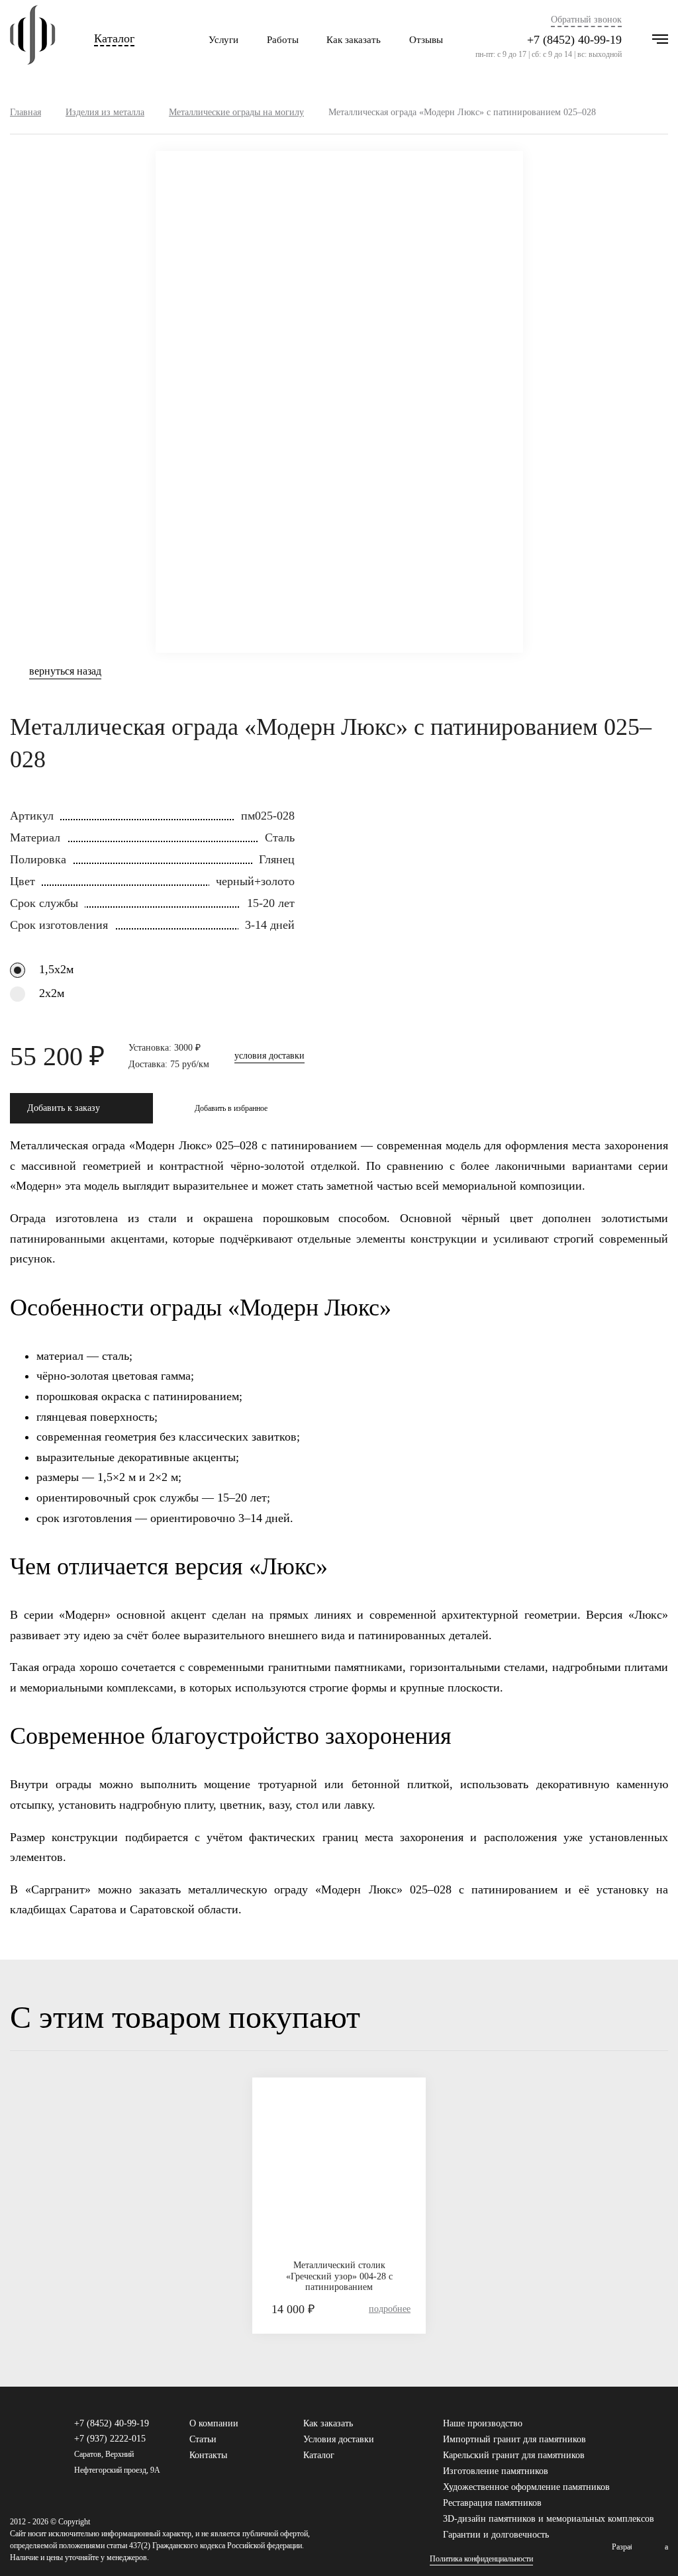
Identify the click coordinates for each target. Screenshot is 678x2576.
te (662, 2430)
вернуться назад (65, 671)
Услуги (223, 40)
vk (630, 2430)
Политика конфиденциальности (481, 2559)
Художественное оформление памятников (526, 2487)
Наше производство (483, 2423)
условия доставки (269, 1056)
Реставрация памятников (492, 2503)
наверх (648, 2546)
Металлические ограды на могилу (236, 112)
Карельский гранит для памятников (514, 2455)
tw (646, 2430)
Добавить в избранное (231, 1108)
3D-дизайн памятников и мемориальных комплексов (549, 2519)
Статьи (203, 2439)
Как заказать (354, 40)
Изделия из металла (105, 112)
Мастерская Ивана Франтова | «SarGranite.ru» (33, 40)
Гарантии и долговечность (496, 2535)
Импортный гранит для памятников (514, 2439)
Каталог (114, 39)
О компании (214, 2423)
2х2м (52, 993)
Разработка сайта (640, 2547)
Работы (283, 40)
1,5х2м (56, 969)
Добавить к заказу (64, 1108)
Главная (25, 112)
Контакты (208, 2455)
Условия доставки (339, 2439)
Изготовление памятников (496, 2471)
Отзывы (426, 40)
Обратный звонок (586, 20)
